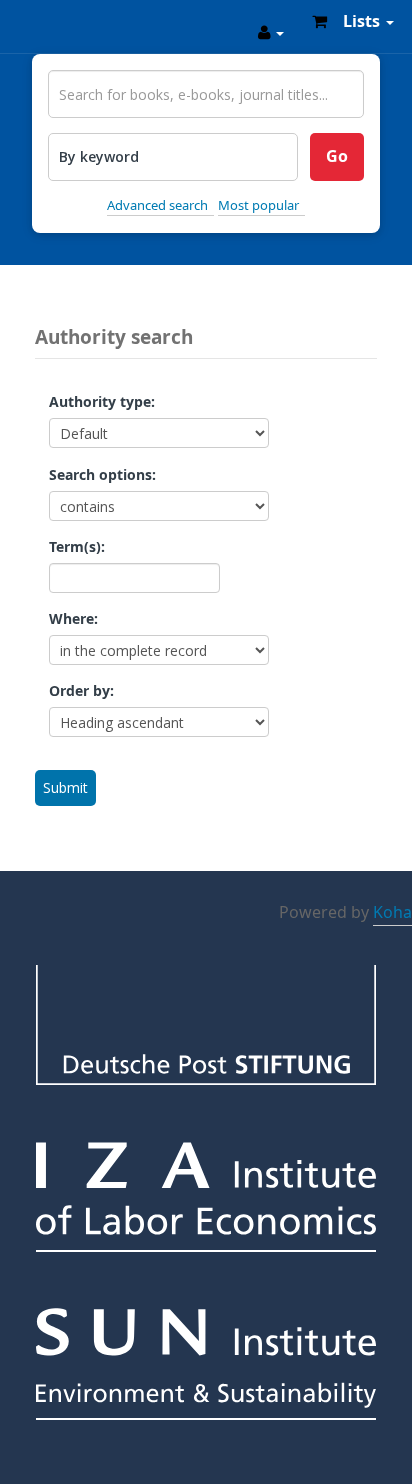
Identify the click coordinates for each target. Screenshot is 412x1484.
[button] (319, 21)
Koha (392, 913)
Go (337, 157)
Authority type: (102, 403)
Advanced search (157, 205)
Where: (73, 620)
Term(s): (77, 548)
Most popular (258, 205)
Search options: (102, 476)
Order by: (81, 692)
